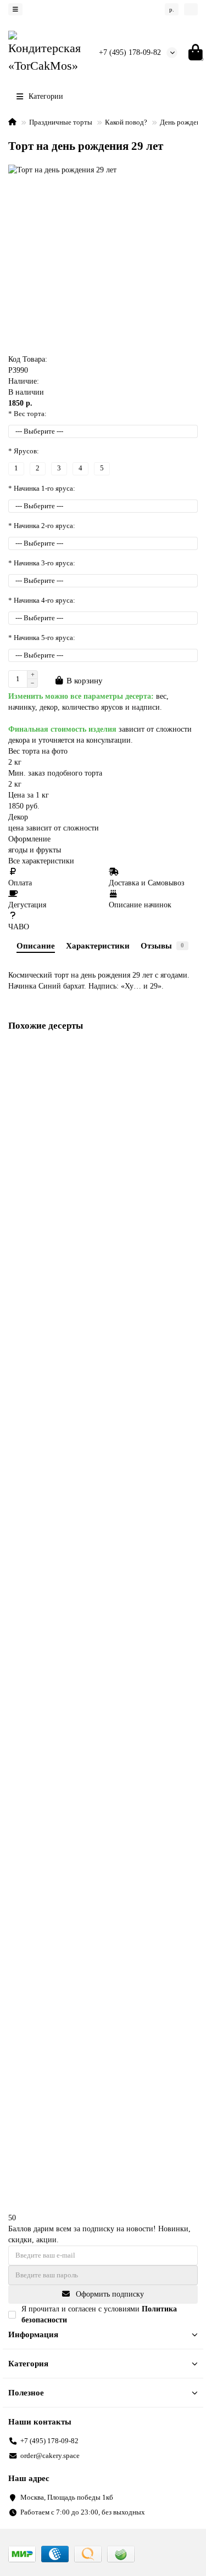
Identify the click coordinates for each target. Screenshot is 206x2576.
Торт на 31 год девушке (48, 1414)
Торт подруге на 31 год (48, 1871)
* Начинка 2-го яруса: (42, 526)
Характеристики (98, 945)
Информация (33, 2334)
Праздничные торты (61, 122)
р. (172, 9)
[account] (191, 9)
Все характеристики (41, 861)
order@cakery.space (50, 2456)
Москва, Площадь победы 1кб (67, 2497)
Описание (36, 945)
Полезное (26, 2392)
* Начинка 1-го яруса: (42, 488)
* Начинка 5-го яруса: (42, 638)
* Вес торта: (27, 414)
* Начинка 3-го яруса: (42, 563)
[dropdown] (15, 9)
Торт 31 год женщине (45, 2099)
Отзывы (162, 945)
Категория (28, 2363)
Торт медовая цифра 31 (48, 1186)
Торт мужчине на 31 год (49, 1643)
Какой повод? (126, 122)
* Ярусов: (24, 451)
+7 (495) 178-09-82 (130, 52)
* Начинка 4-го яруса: (42, 600)
